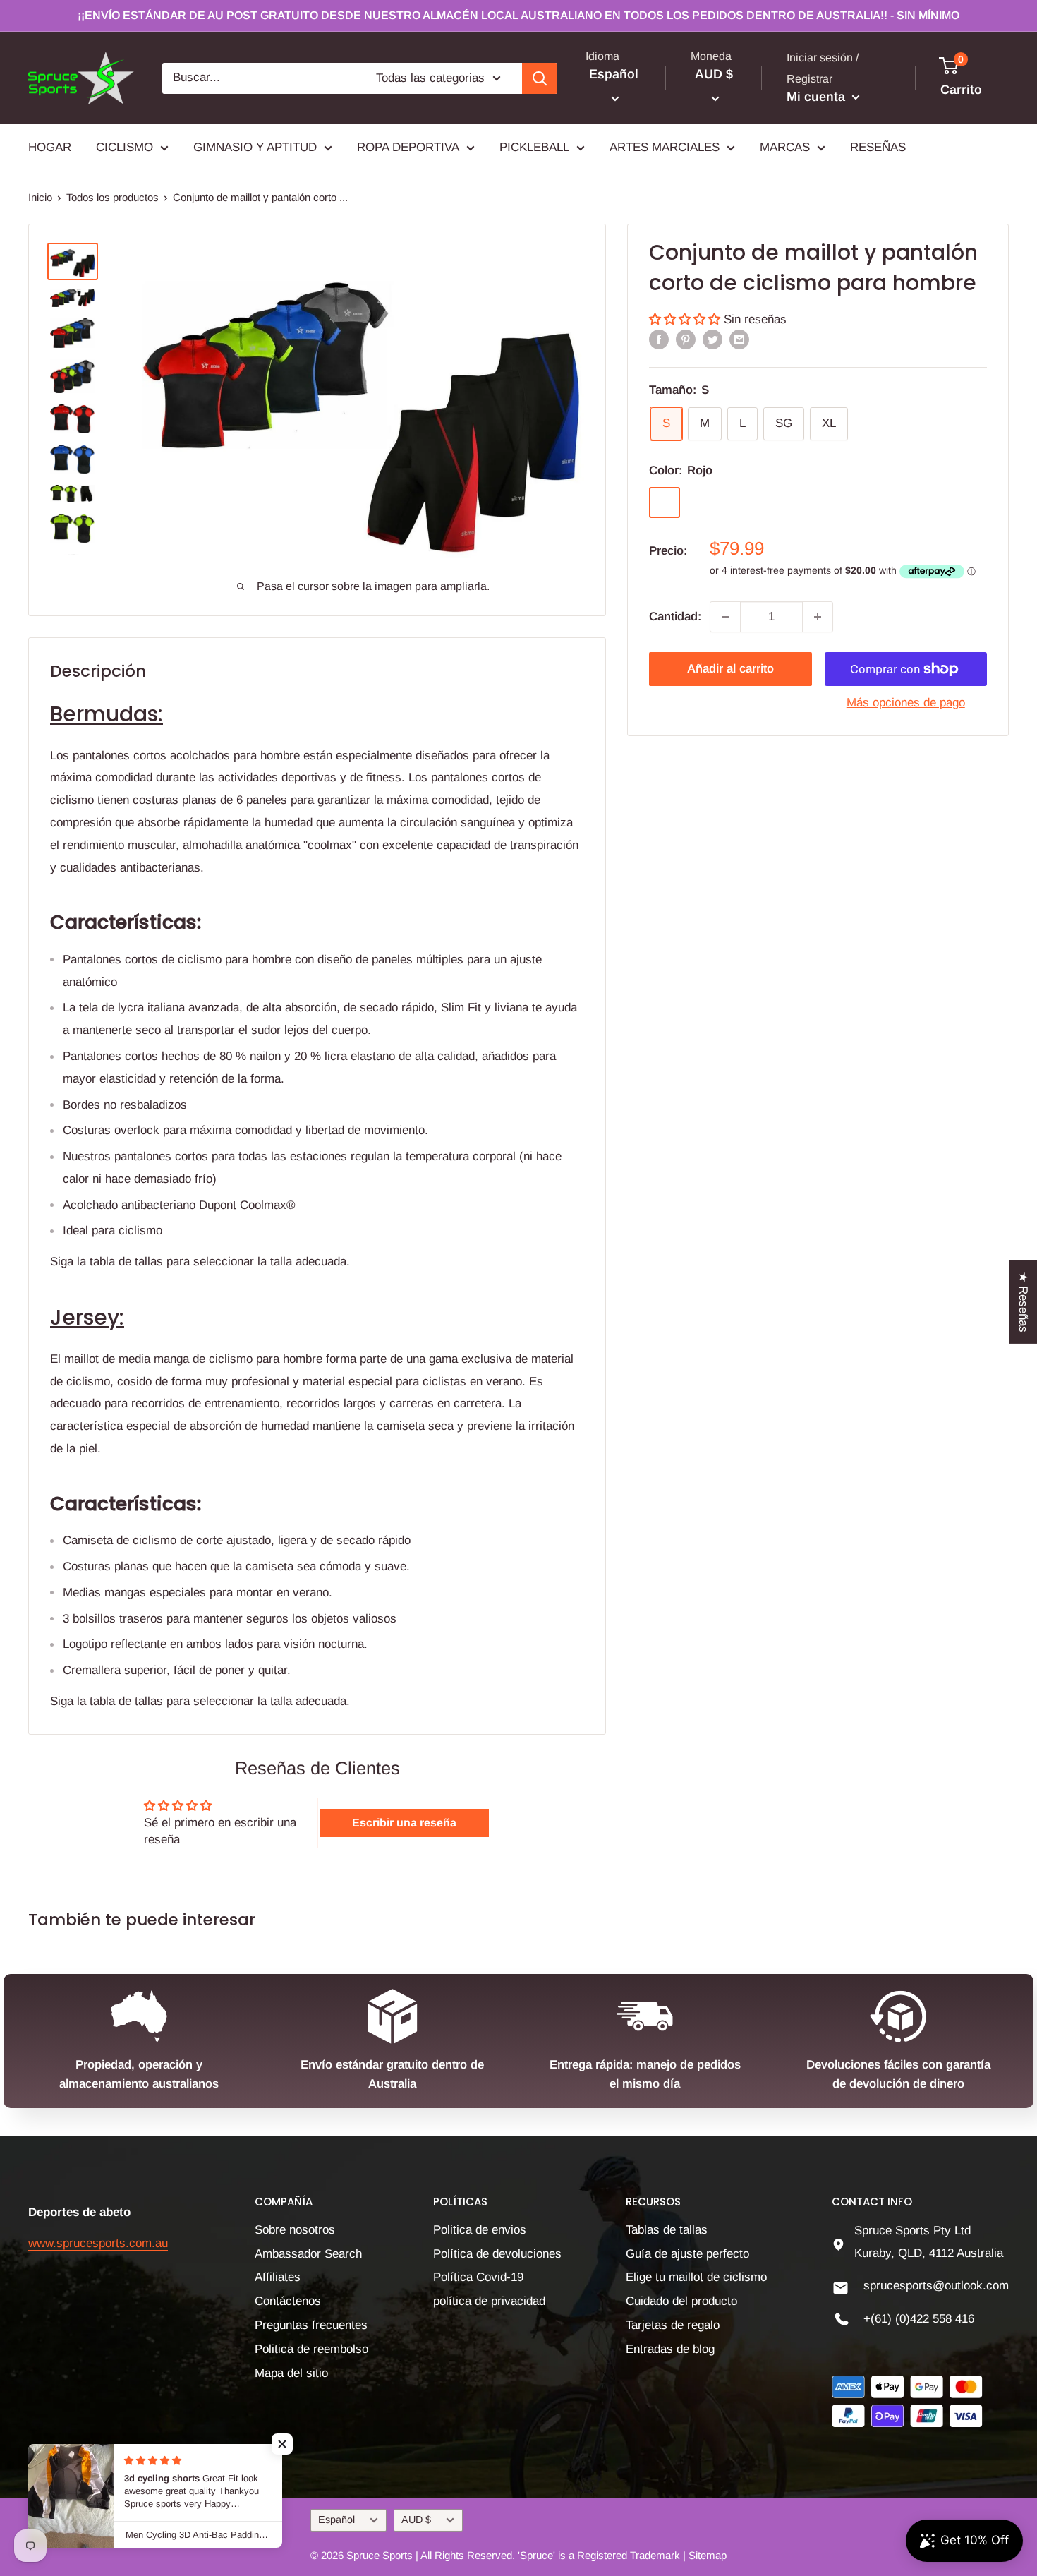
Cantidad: (675, 616)
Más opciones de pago (906, 703)
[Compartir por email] (739, 339)
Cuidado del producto (681, 2301)
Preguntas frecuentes (311, 2325)
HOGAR (50, 147)
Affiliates (278, 2277)
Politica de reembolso (311, 2349)
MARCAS (785, 147)
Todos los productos (113, 197)
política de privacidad (489, 2301)
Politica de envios (480, 2230)
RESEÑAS (878, 147)
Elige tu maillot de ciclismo (696, 2277)
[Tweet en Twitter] (712, 339)
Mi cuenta (818, 97)
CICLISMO (125, 147)
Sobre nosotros (295, 2230)
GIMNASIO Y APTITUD (255, 147)
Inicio (40, 197)
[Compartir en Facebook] (659, 339)
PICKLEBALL (534, 147)
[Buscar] (540, 78)
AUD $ (416, 2520)
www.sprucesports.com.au (98, 2243)
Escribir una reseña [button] (404, 1823)
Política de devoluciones (497, 2254)
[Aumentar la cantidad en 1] (818, 617)
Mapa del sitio (291, 2373)
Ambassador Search (308, 2254)
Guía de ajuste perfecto (687, 2254)
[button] (686, 319)
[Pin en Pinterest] (686, 339)
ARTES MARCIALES (665, 147)
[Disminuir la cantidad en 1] (725, 617)
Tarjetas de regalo (673, 2325)
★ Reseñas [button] (1023, 1302)
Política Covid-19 (478, 2277)
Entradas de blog (670, 2349)
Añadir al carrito (730, 669)
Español (336, 2520)
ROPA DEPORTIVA (408, 147)
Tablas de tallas (667, 2230)
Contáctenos (288, 2301)
